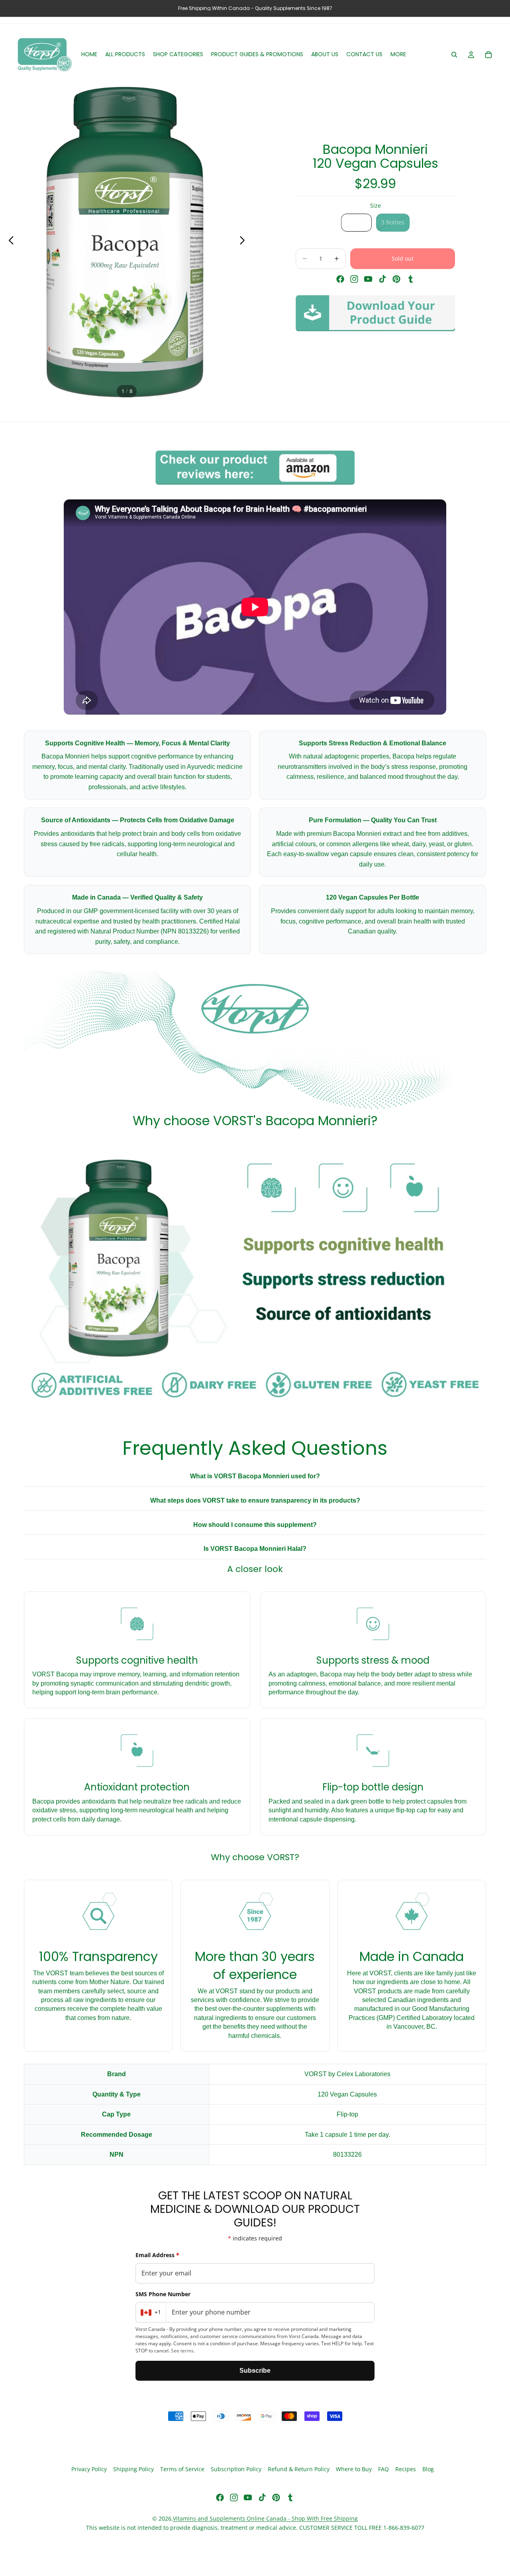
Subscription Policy (236, 2469)
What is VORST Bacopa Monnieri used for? (255, 1476)
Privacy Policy (89, 2469)
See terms (182, 2351)
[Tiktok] (382, 279)
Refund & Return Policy (299, 2469)
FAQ (383, 2469)
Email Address (157, 2255)
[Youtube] (368, 279)
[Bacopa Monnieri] (255, 467)
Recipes (406, 2469)
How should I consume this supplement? (255, 1525)
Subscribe (255, 2371)
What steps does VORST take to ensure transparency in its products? (255, 1500)
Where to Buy (354, 2469)
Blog (428, 2469)
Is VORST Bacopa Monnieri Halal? (255, 1549)
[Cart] (488, 55)
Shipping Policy (133, 2469)
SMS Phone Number (163, 2294)
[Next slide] (244, 242)
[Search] (454, 55)
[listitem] (398, 55)
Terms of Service (182, 2469)
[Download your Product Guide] (375, 313)
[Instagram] (354, 279)
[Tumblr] (410, 279)
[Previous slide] (9, 242)
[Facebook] (340, 279)
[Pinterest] (396, 279)
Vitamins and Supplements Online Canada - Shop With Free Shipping (265, 2518)
